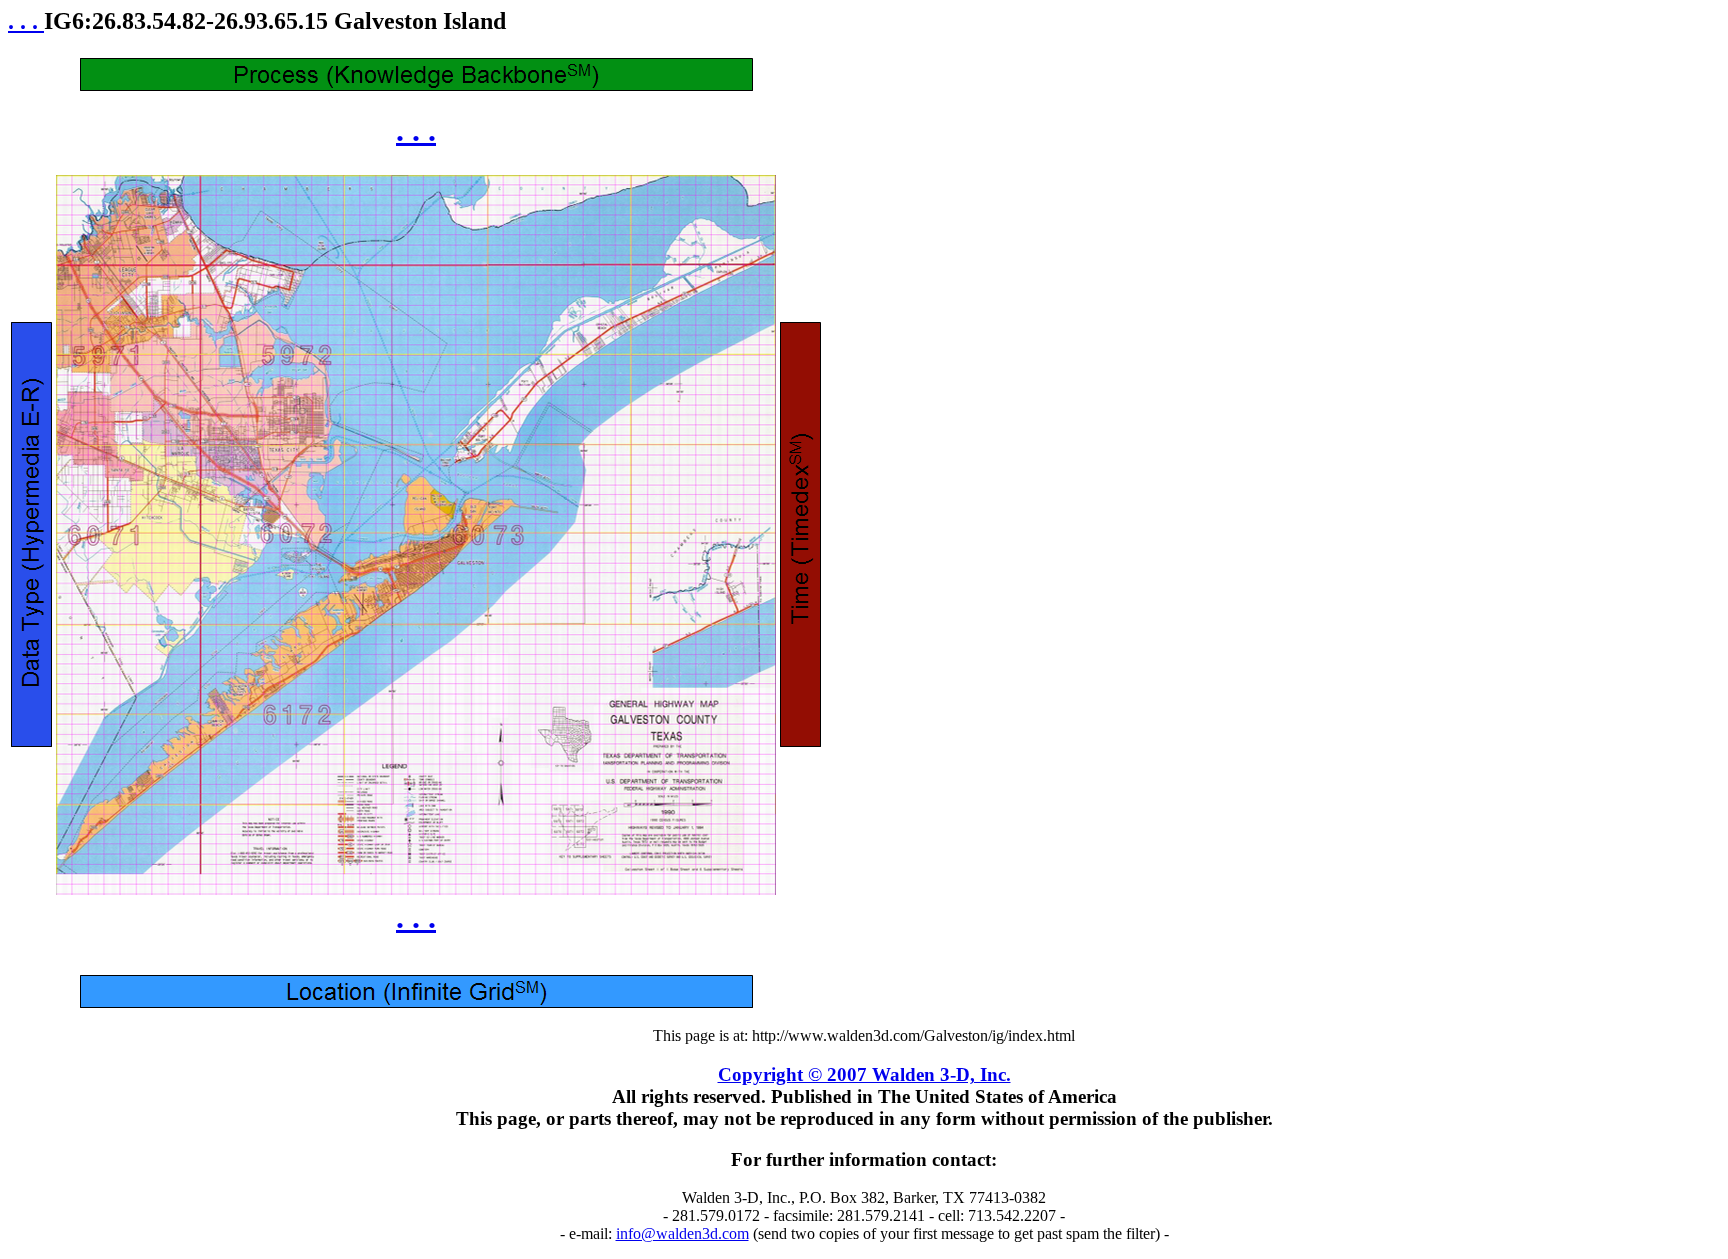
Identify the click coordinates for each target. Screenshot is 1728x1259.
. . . (26, 21)
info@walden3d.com (682, 1233)
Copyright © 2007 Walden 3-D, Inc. (864, 1074)
